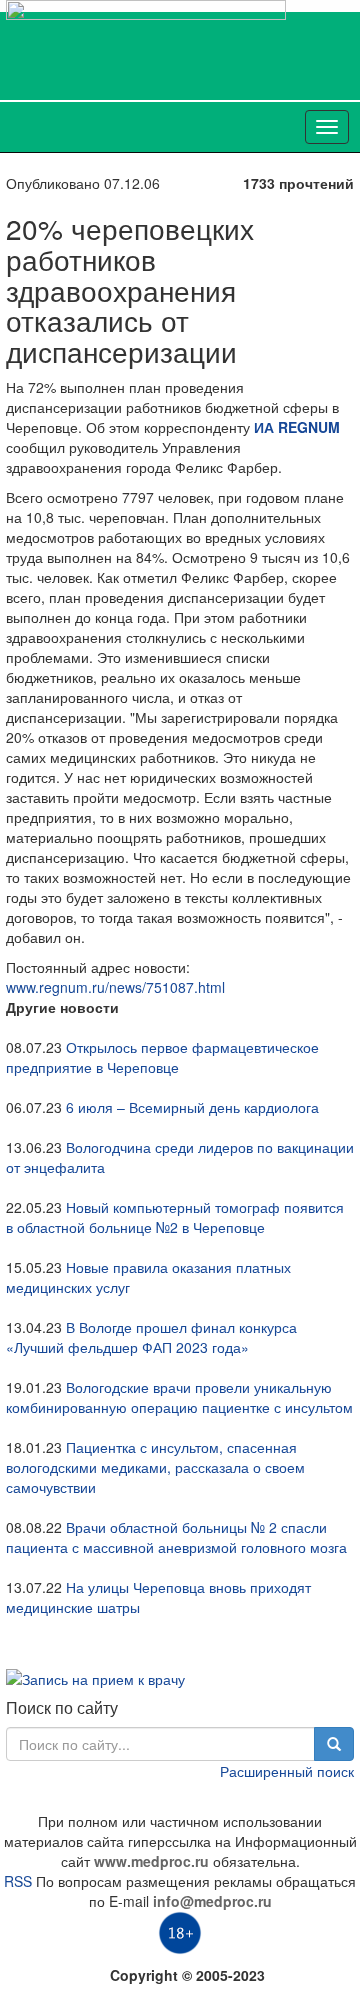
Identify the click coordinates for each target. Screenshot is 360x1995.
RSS (18, 1881)
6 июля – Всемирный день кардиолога (192, 1107)
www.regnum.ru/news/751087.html (115, 987)
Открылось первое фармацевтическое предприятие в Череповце (162, 1057)
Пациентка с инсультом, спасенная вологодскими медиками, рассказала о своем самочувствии (155, 1467)
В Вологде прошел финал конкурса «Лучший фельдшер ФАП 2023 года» (151, 1337)
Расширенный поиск (287, 1771)
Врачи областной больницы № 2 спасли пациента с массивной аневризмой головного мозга (176, 1537)
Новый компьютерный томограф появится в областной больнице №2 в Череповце (175, 1217)
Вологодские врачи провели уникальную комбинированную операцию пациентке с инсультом (179, 1397)
